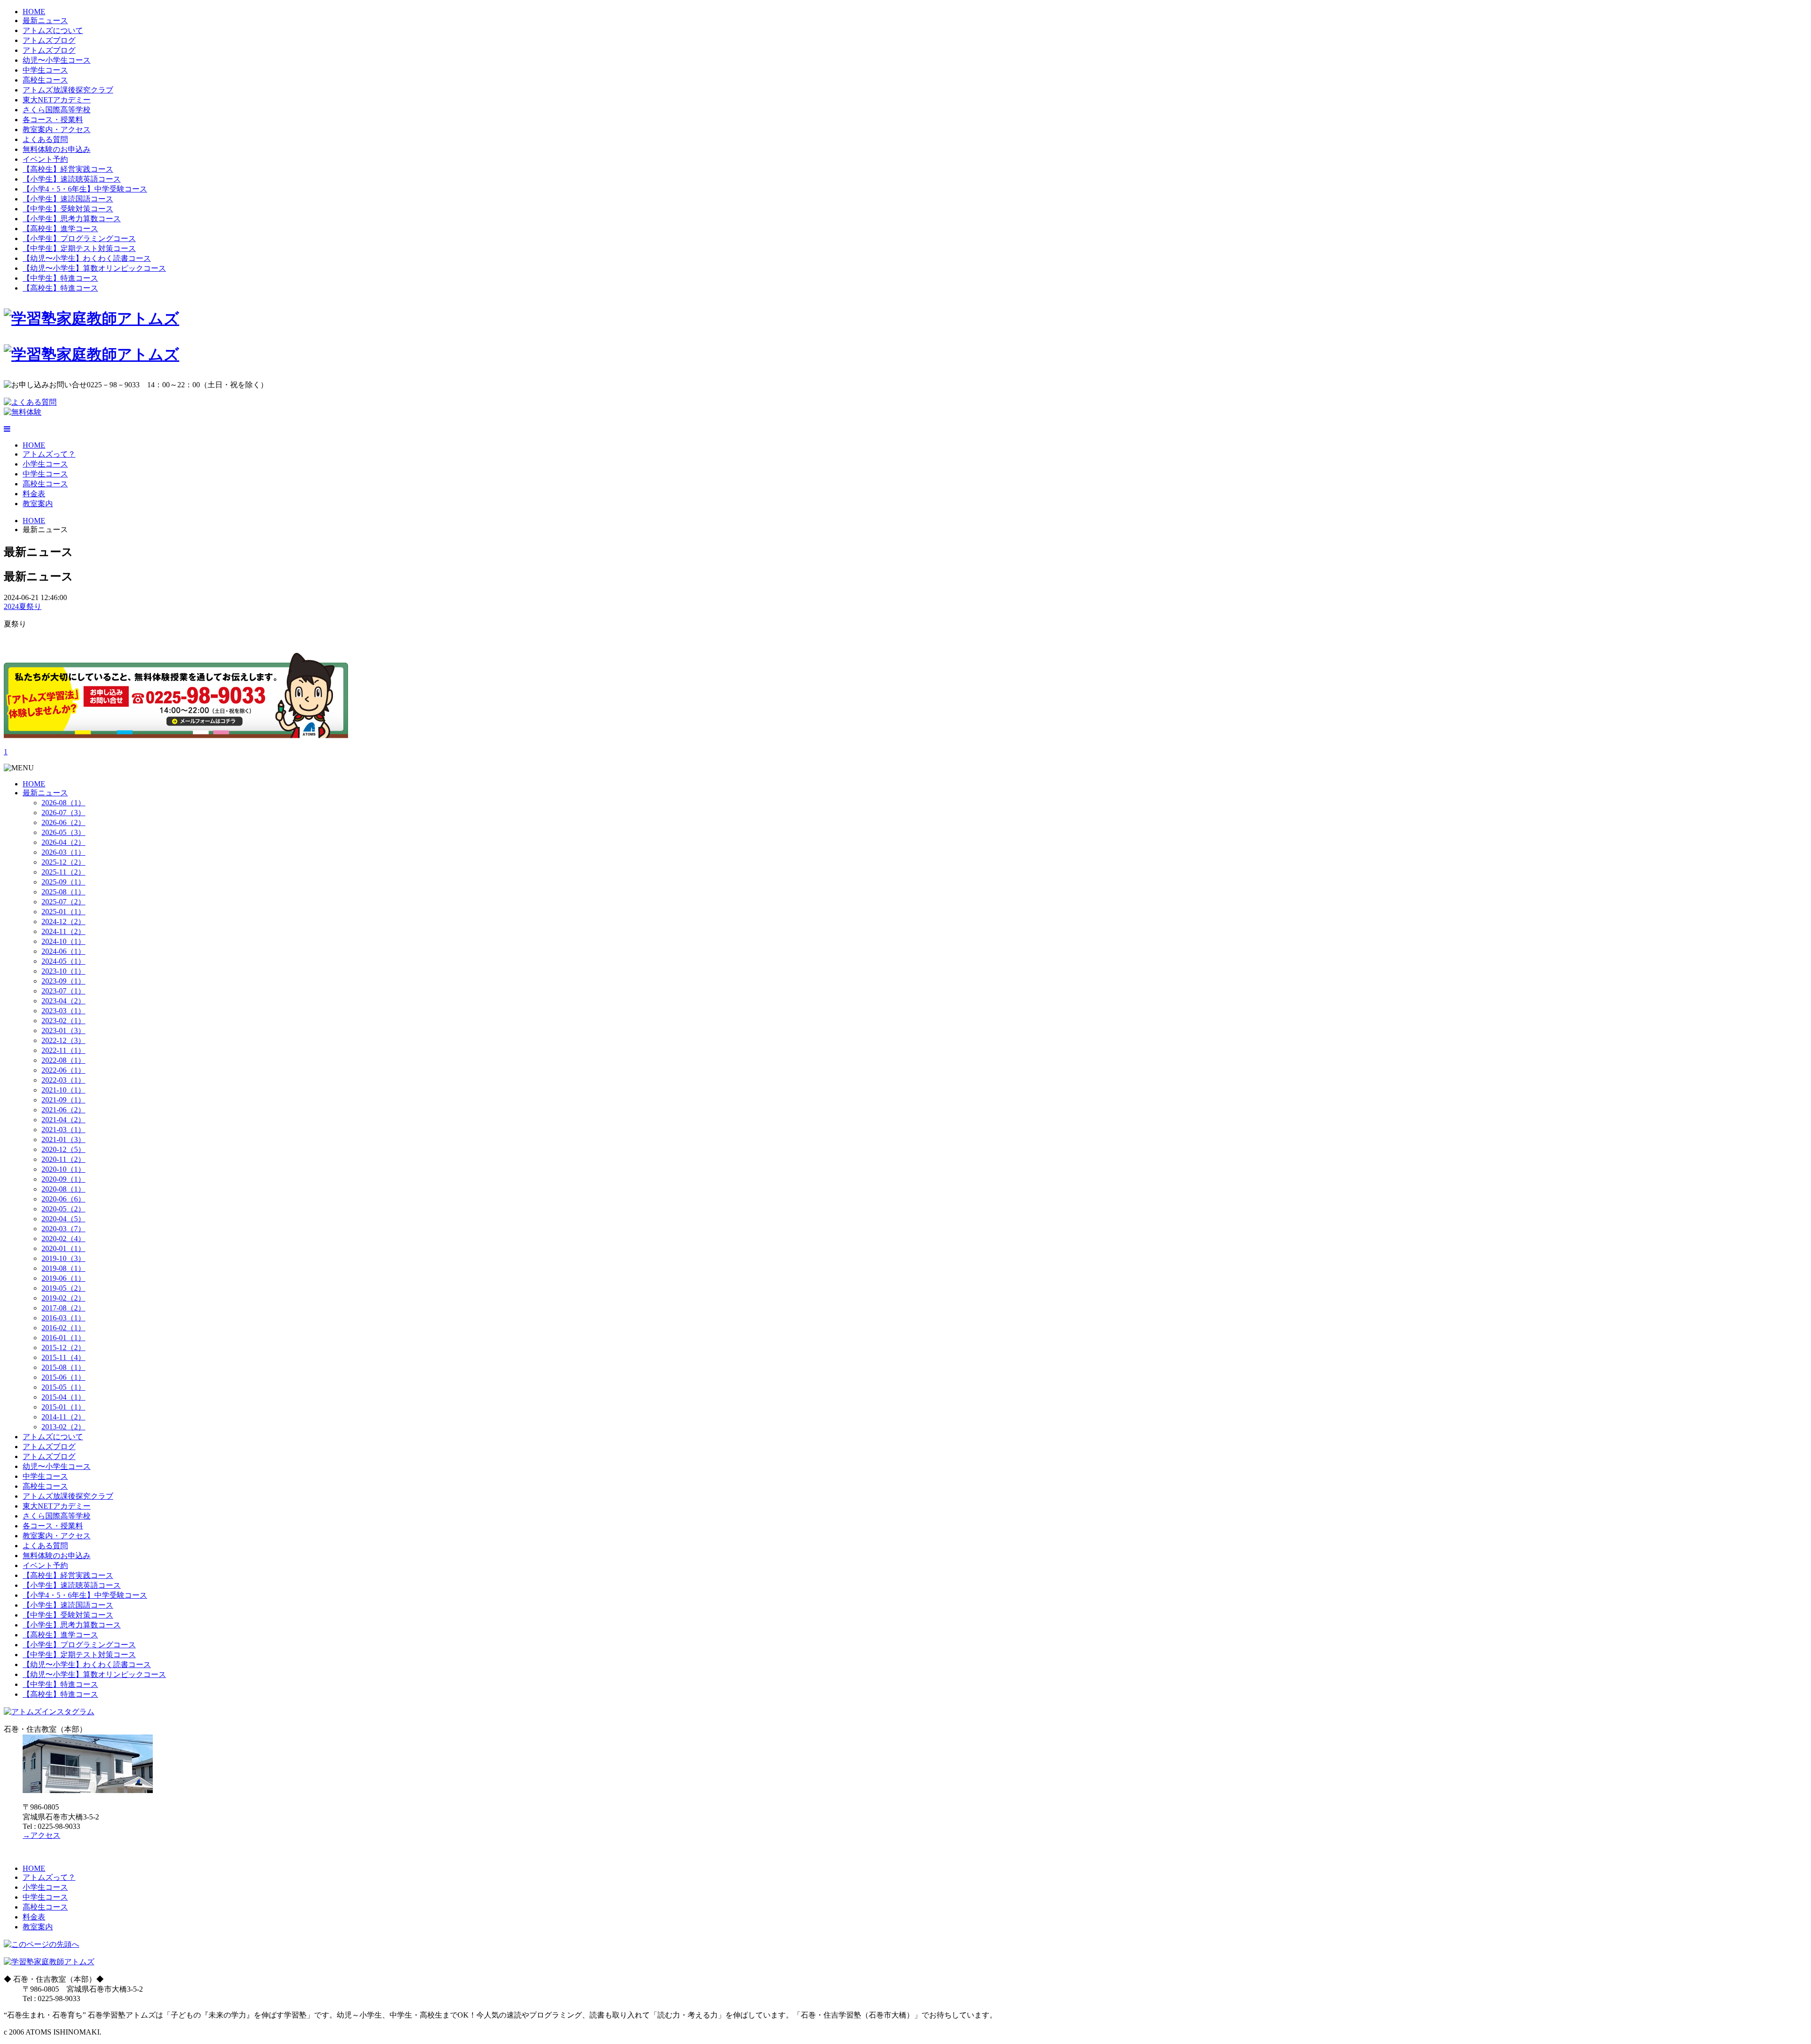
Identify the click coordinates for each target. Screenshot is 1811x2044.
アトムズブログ (49, 40)
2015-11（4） (63, 1357)
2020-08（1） (63, 1189)
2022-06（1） (63, 1070)
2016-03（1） (63, 1318)
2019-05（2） (63, 1288)
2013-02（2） (63, 1427)
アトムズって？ (49, 454)
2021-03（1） (63, 1130)
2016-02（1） (63, 1328)
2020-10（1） (63, 1169)
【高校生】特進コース (60, 288)
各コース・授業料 (53, 120)
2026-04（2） (63, 842)
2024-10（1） (63, 941)
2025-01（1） (63, 912)
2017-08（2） (63, 1308)
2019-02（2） (63, 1298)
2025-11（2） (63, 872)
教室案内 (38, 504)
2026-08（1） (63, 803)
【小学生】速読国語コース (68, 199)
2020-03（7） (63, 1229)
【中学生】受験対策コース (68, 209)
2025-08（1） (63, 892)
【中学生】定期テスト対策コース (79, 248)
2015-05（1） (63, 1387)
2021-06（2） (63, 1110)
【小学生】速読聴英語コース (72, 179)
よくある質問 (45, 139)
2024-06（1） (63, 951)
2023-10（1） (63, 971)
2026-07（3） (63, 813)
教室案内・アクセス (57, 129)
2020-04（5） (63, 1219)
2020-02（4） (63, 1239)
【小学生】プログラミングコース (79, 238)
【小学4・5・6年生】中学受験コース (85, 189)
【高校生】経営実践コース (68, 169)
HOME (34, 12)
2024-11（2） (63, 931)
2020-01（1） (63, 1248)
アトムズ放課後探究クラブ (68, 90)
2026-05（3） (63, 832)
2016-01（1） (63, 1338)
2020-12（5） (63, 1149)
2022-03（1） (63, 1080)
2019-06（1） (63, 1278)
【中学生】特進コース (60, 278)
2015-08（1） (63, 1367)
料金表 (34, 494)
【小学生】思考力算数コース (72, 219)
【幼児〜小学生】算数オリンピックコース (94, 268)
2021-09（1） (63, 1100)
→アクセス (42, 1835)
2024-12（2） (63, 922)
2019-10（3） (63, 1258)
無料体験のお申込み (57, 149)
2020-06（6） (63, 1199)
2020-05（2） (63, 1209)
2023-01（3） (63, 1030)
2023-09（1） (63, 981)
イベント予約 (45, 159)
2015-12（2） (63, 1347)
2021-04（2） (63, 1120)
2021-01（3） (63, 1139)
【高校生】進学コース (60, 229)
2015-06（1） (63, 1377)
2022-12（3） (63, 1040)
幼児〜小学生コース (57, 60)
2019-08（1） (63, 1268)
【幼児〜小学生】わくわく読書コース (87, 258)
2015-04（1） (63, 1397)
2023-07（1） (63, 991)
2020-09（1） (63, 1179)
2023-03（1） (63, 1011)
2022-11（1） (63, 1050)
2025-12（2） (63, 862)
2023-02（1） (63, 1021)
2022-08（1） (63, 1060)
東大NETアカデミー (57, 100)
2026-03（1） (63, 852)
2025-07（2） (63, 902)
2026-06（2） (63, 822)
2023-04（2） (63, 1001)
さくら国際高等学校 (57, 110)
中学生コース (45, 70)
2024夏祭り (23, 606)
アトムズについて (53, 30)
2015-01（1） (63, 1407)
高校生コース (45, 80)
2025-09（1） (63, 882)
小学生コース (45, 464)
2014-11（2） (63, 1417)
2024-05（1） (63, 961)
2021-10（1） (63, 1090)
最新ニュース (45, 21)
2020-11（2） (63, 1159)
